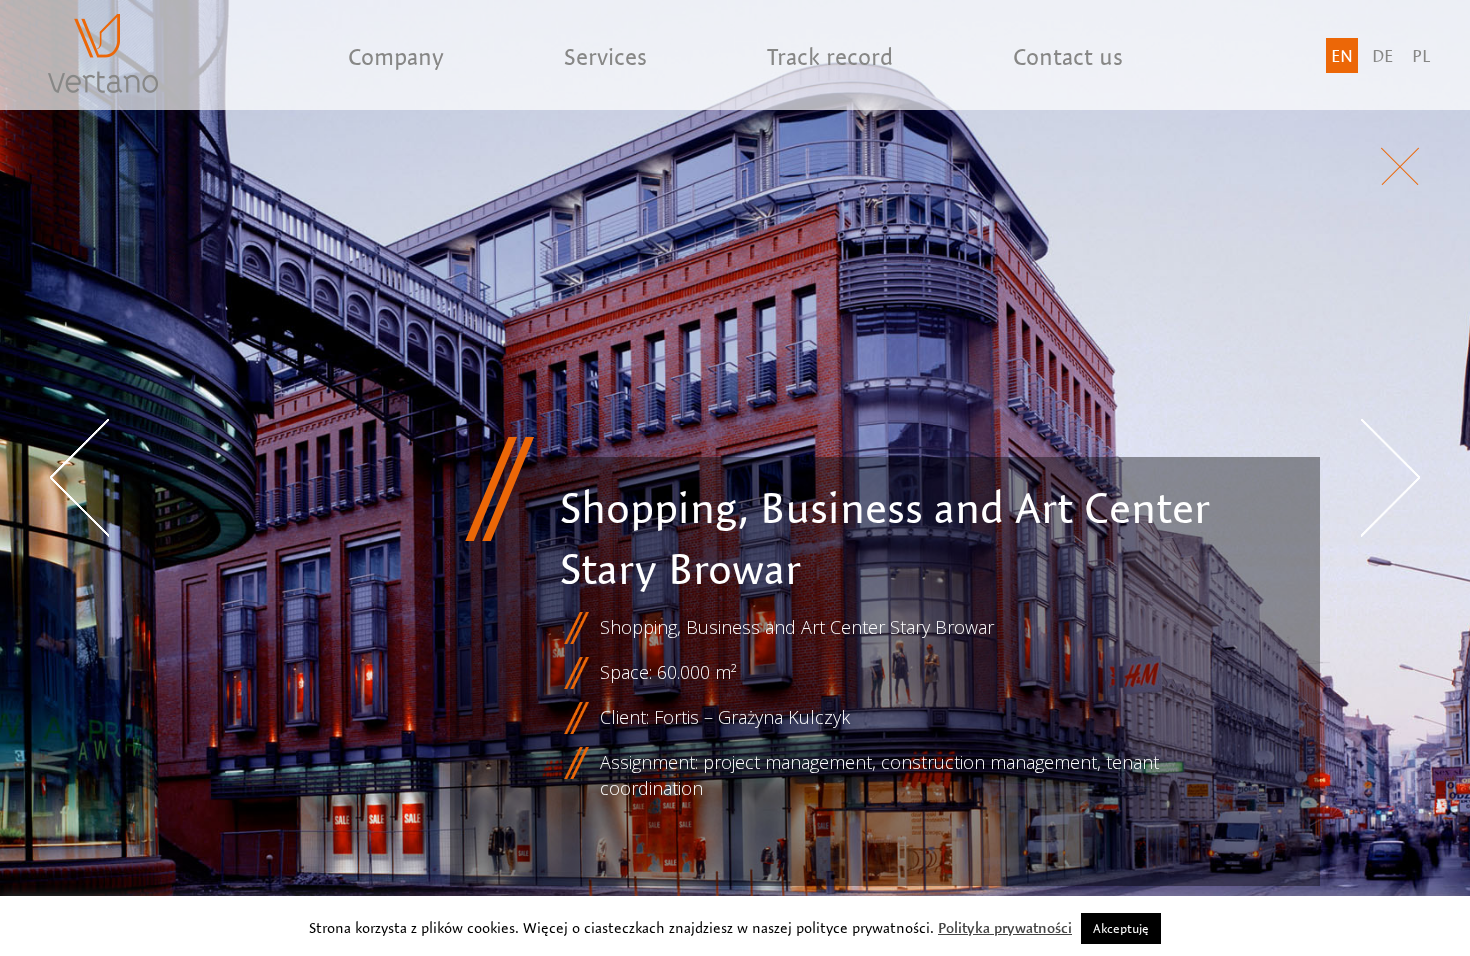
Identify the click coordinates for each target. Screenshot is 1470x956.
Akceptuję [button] (1121, 928)
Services (605, 56)
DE (1382, 55)
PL (1421, 55)
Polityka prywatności (1005, 928)
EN (1342, 55)
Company (396, 56)
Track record (830, 56)
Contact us (1068, 56)
